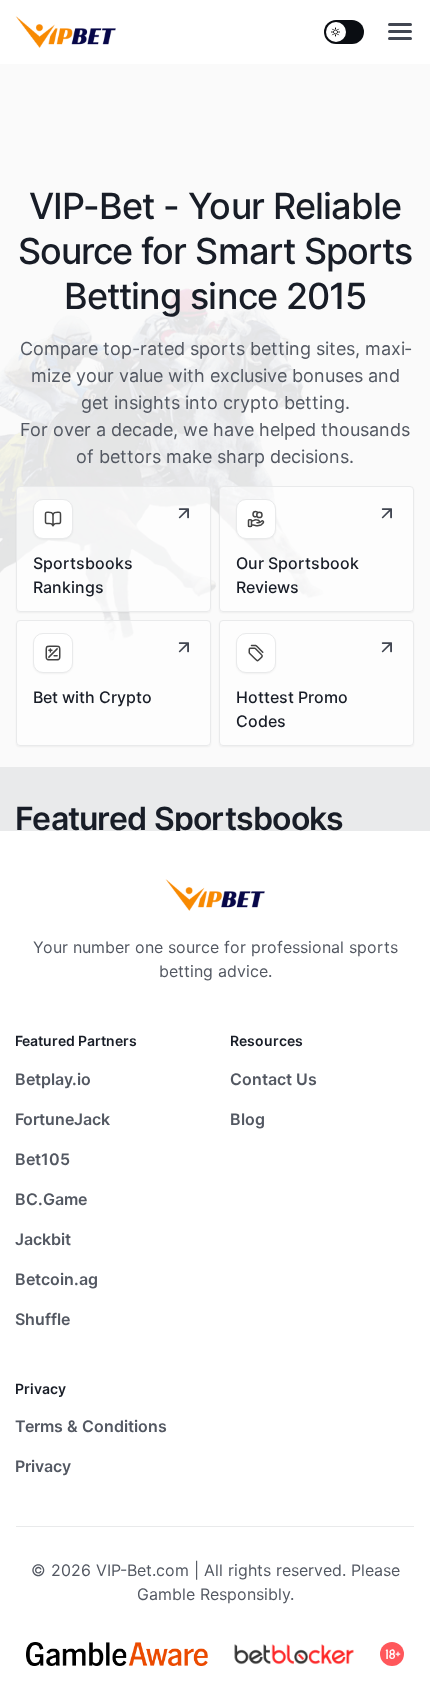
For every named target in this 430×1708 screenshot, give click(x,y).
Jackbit (43, 1239)
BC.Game (51, 1199)
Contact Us (273, 1079)
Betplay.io (53, 1079)
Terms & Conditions (91, 1426)
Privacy (43, 1466)
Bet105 (42, 1159)
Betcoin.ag (56, 1279)
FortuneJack (62, 1119)
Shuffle (42, 1319)
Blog (247, 1119)
